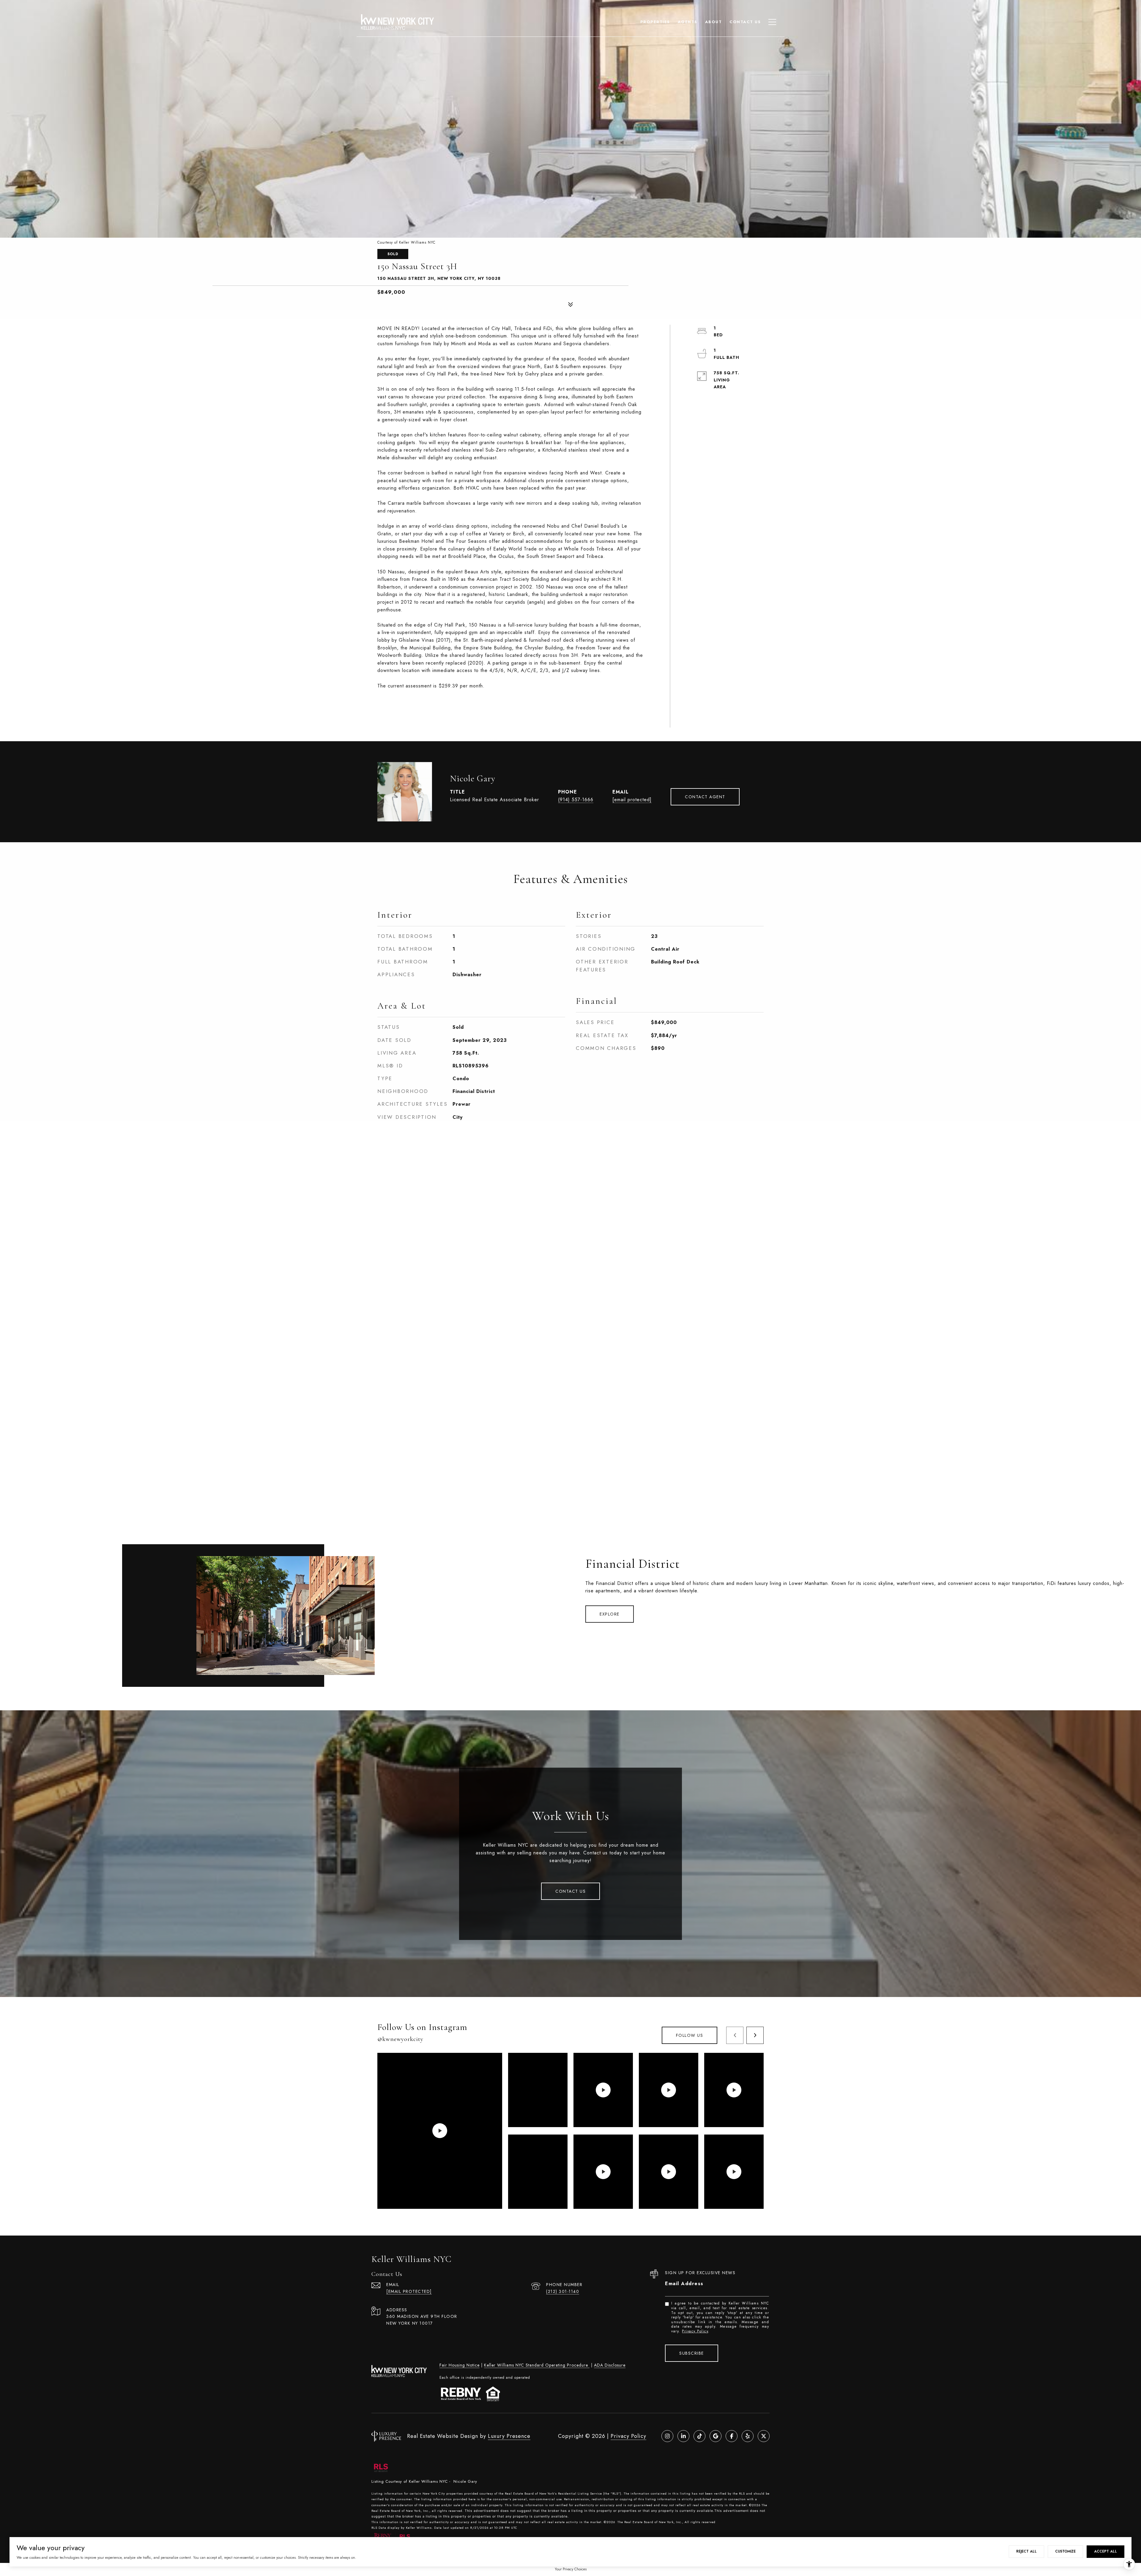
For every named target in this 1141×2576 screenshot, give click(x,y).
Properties (655, 22)
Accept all (1105, 2551)
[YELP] (748, 2436)
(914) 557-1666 (576, 800)
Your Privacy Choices (571, 2569)
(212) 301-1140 (563, 2291)
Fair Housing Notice (460, 2365)
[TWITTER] (764, 2436)
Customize (1065, 2551)
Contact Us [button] (570, 1891)
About (714, 22)
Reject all (1026, 2551)
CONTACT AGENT (705, 797)
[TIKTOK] (699, 2436)
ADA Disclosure (610, 2365)
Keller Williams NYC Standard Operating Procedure (537, 2365)
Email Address (684, 2284)
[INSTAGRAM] (667, 2436)
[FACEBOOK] (732, 2436)
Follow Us (690, 2035)
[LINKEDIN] (683, 2436)
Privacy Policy (695, 2331)
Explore (610, 1614)
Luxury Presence (509, 2436)
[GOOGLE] (716, 2436)
